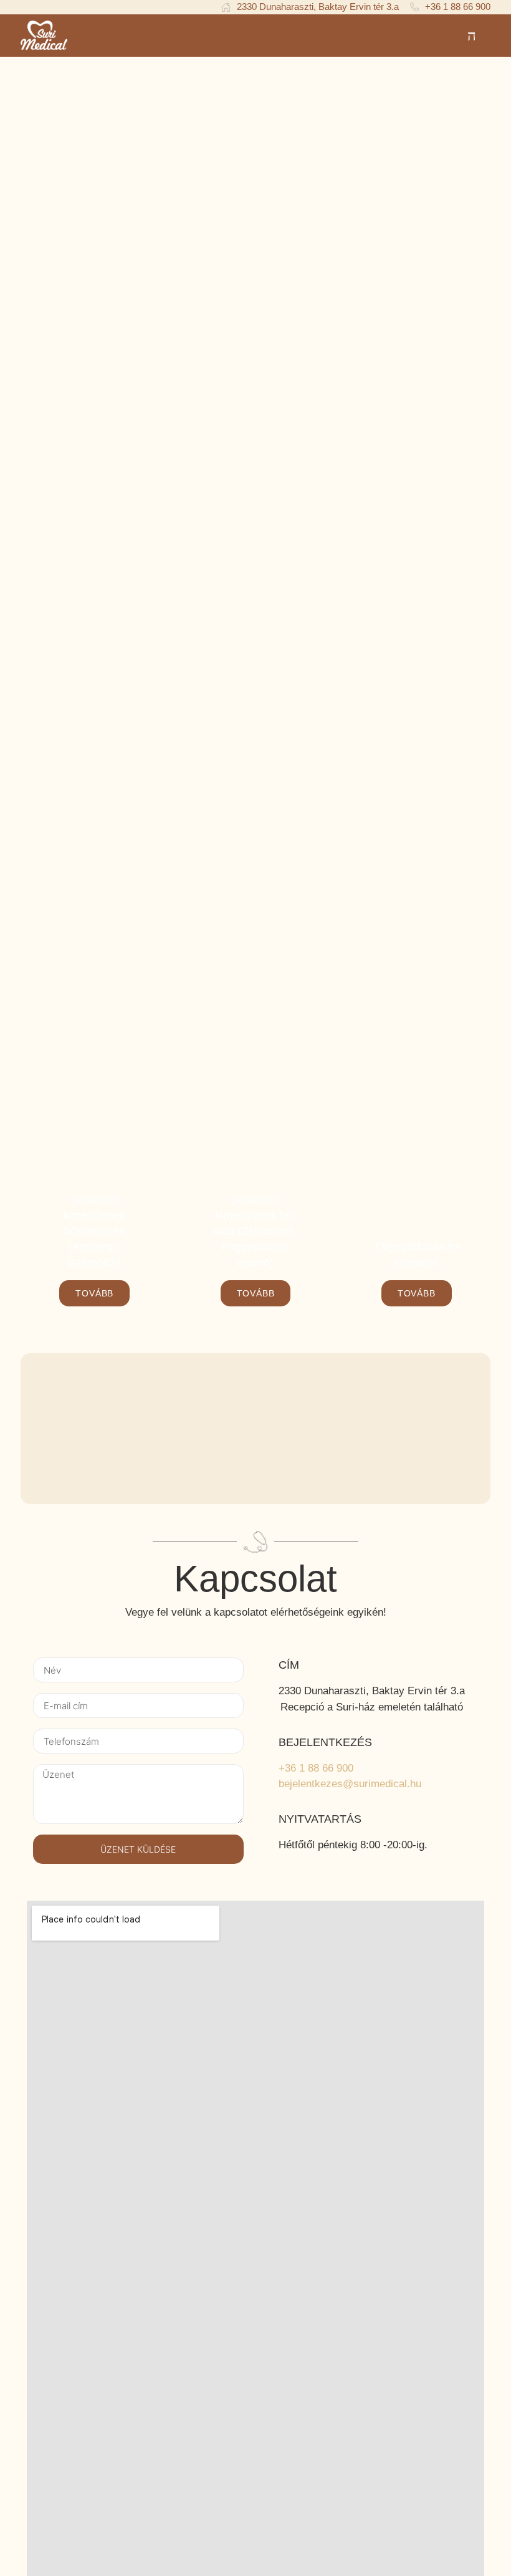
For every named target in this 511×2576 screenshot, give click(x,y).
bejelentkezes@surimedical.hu (350, 1784)
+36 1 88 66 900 (316, 1768)
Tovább (94, 1293)
